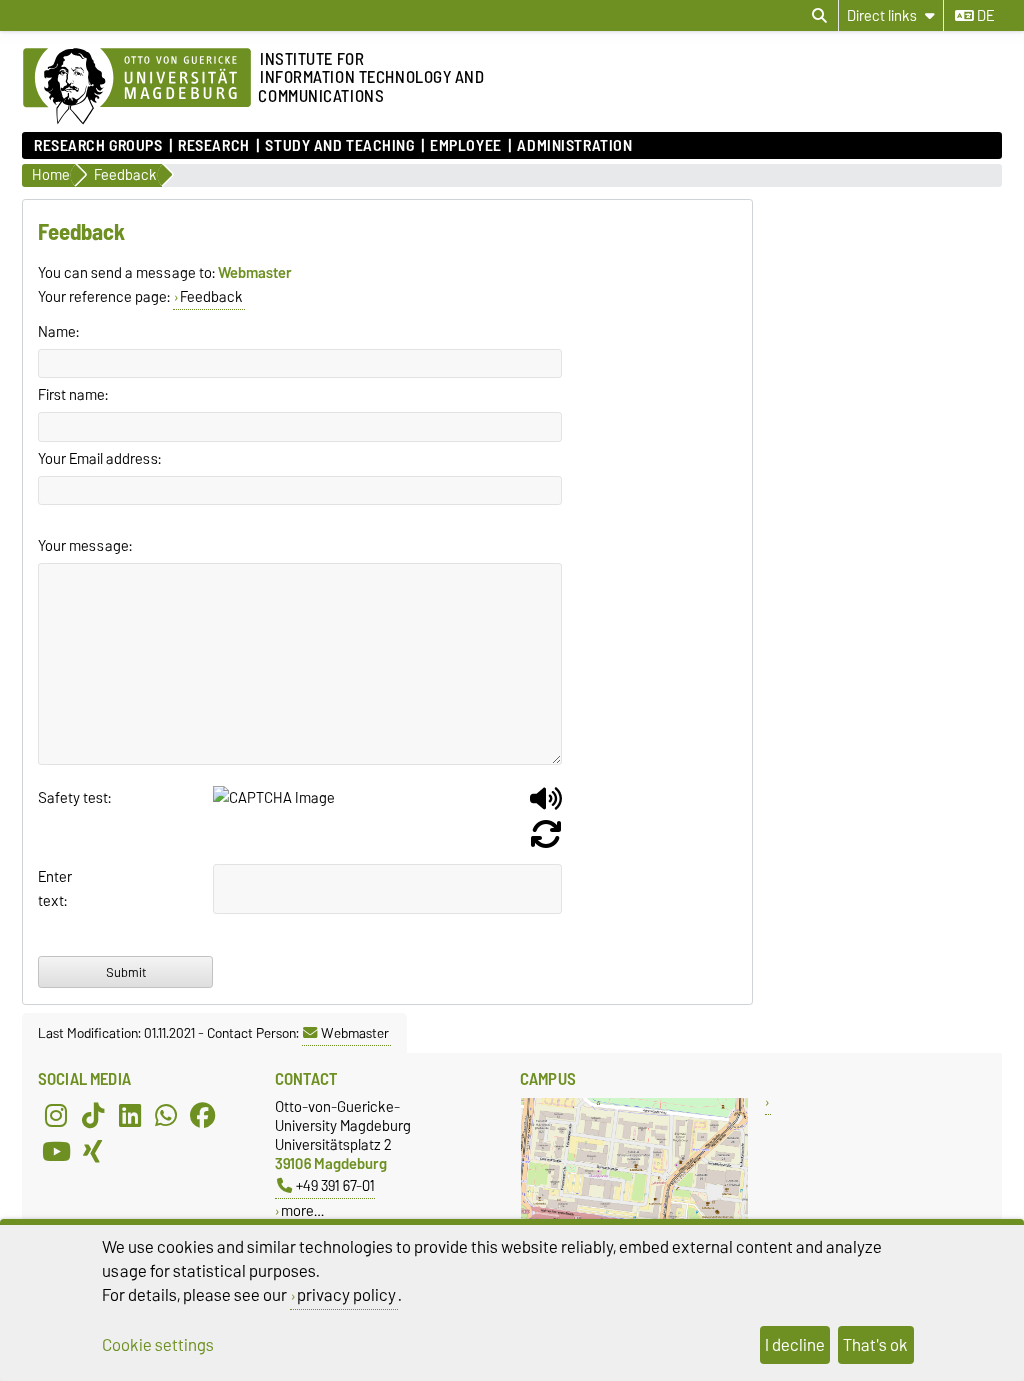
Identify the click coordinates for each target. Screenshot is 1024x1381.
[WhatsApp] (166, 1115)
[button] (546, 806)
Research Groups (98, 146)
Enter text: (55, 889)
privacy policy (346, 1295)
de (984, 16)
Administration (574, 146)
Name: (58, 332)
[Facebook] (203, 1115)
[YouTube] (56, 1151)
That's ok (875, 1345)
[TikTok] (93, 1115)
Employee (465, 146)
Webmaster (355, 1033)
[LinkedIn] (130, 1115)
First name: (73, 395)
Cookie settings (158, 1345)
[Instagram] (56, 1115)
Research (213, 146)
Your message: (85, 546)
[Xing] (93, 1151)
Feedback (211, 297)
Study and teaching (339, 146)
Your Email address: (99, 459)
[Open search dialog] (819, 16)
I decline (795, 1345)
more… (302, 1210)
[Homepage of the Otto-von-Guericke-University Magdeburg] (137, 87)
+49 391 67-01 (335, 1185)
